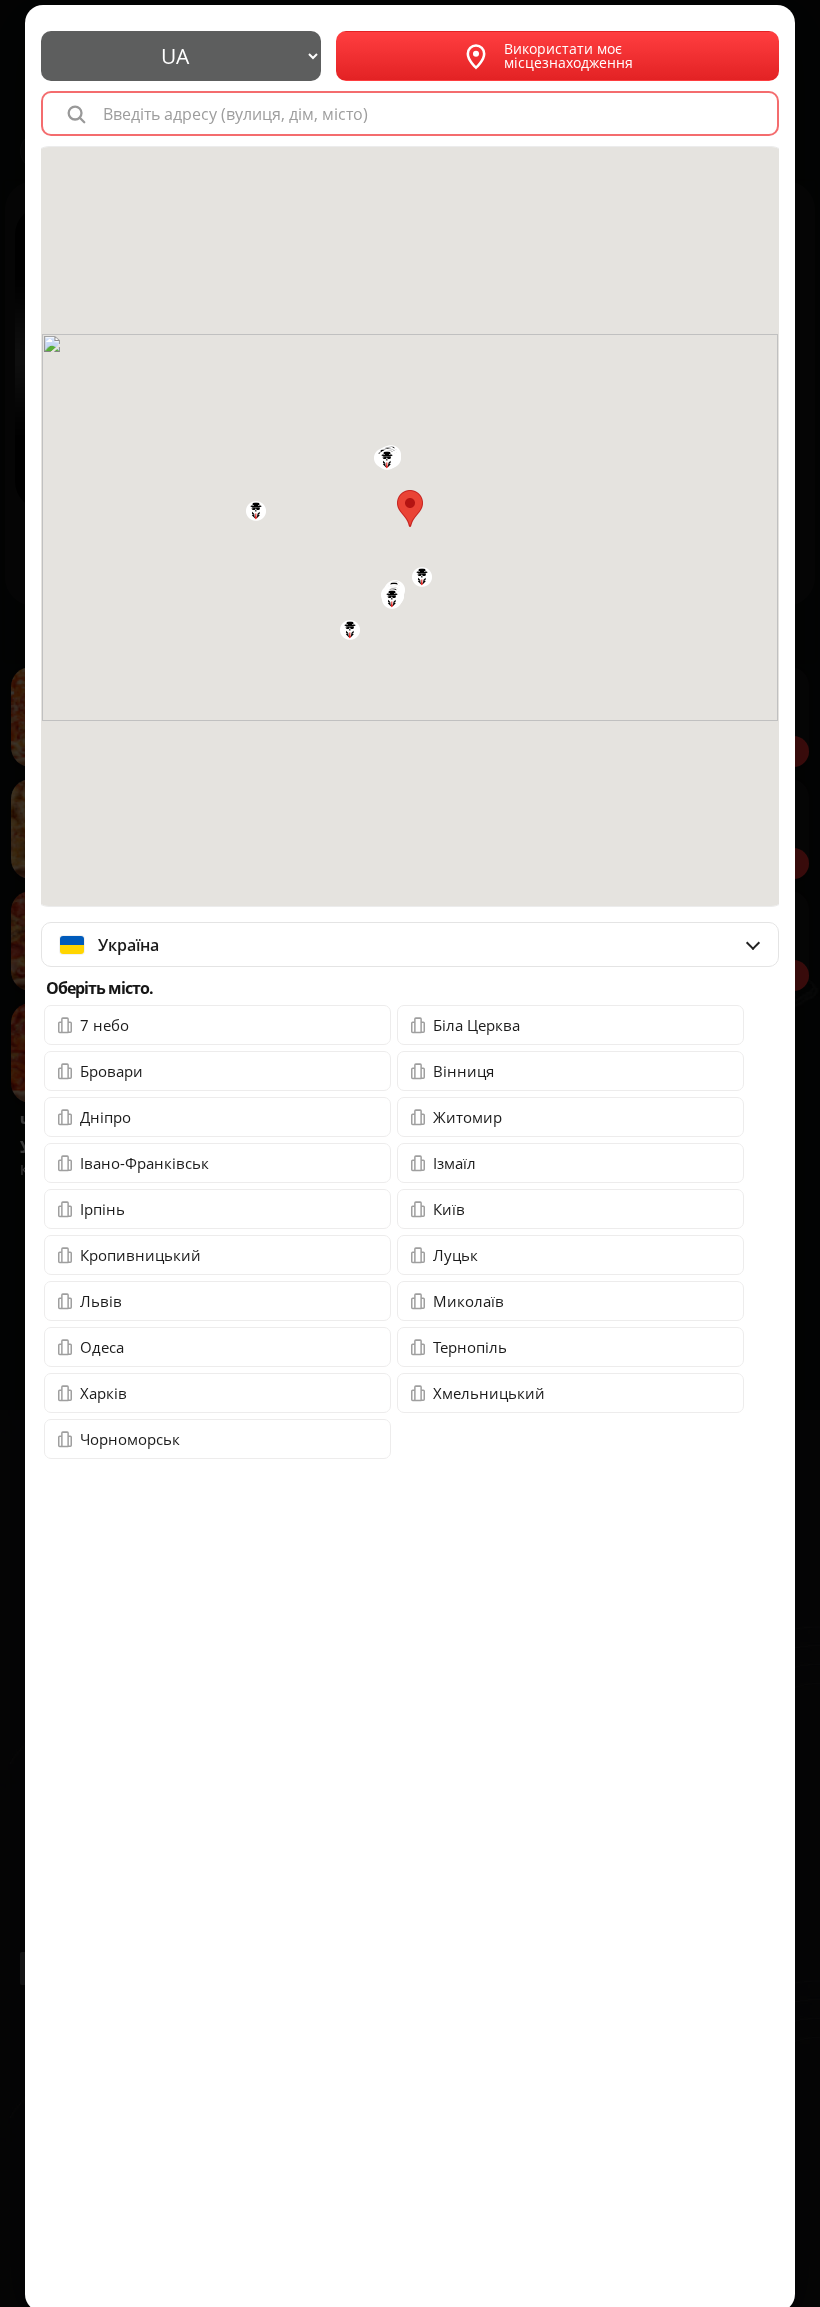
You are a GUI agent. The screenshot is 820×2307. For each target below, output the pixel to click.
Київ (449, 1209)
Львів (101, 1301)
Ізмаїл (454, 1163)
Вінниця (463, 1071)
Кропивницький (140, 1255)
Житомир (467, 1117)
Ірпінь (102, 1209)
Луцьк (455, 1255)
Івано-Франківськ (144, 1163)
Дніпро (105, 1117)
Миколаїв (468, 1301)
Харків (103, 1393)
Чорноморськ (130, 1439)
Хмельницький (489, 1393)
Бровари (111, 1071)
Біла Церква (476, 1025)
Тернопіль (470, 1347)
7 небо (104, 1025)
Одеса (102, 1347)
